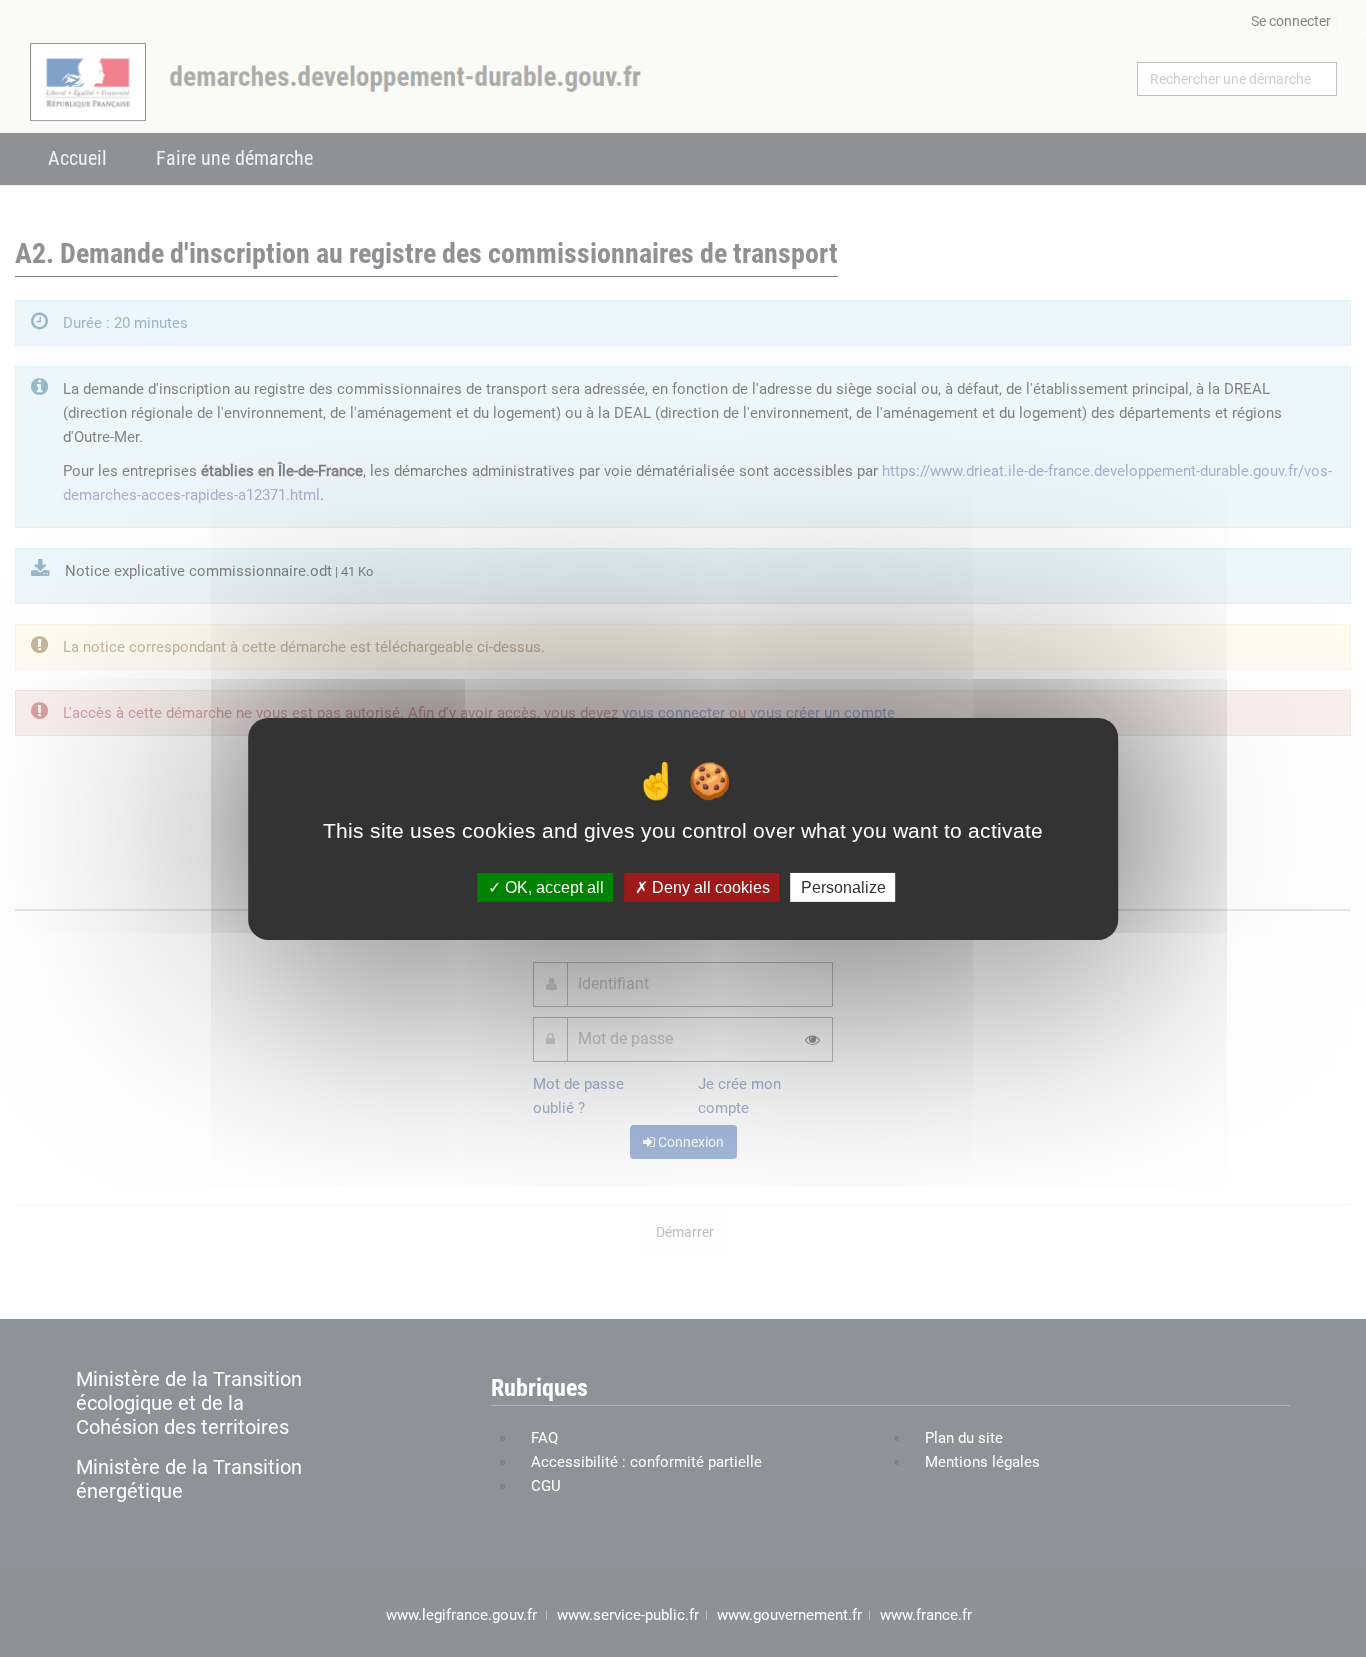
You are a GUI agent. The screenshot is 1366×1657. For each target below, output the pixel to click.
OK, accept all (552, 886)
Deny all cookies (709, 886)
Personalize (843, 886)
